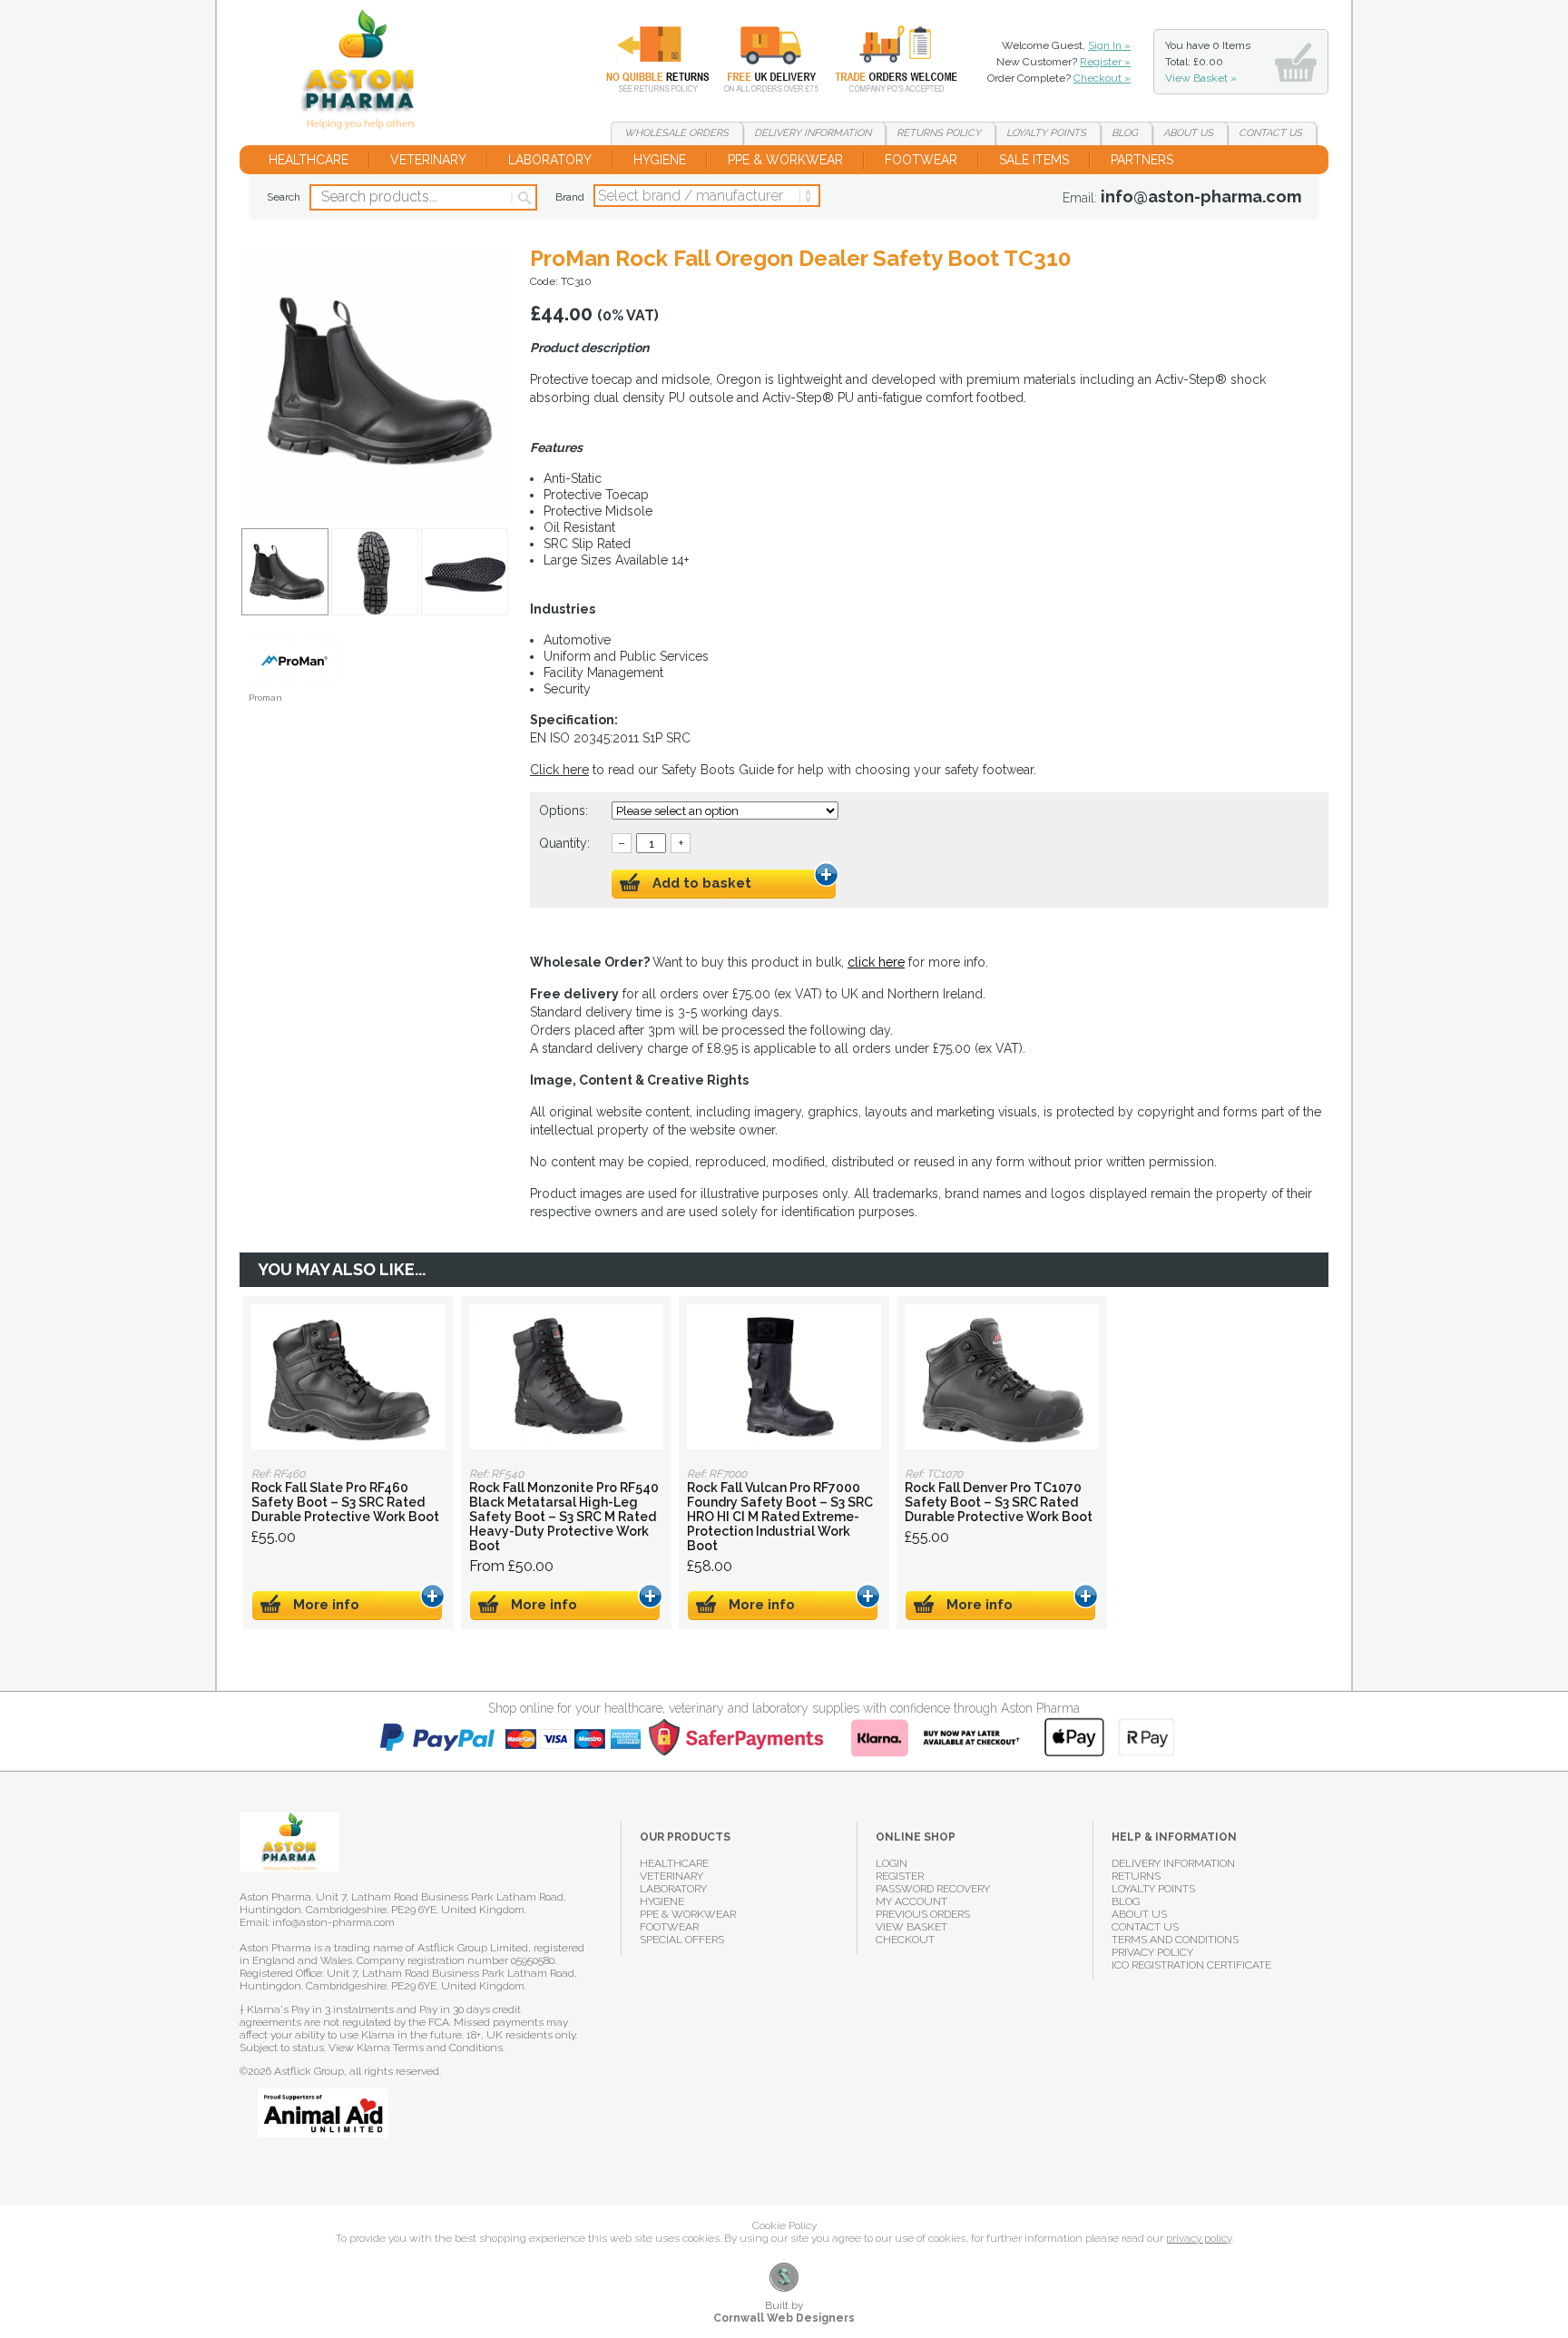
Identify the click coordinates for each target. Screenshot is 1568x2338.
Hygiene (660, 160)
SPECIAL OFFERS (682, 1940)
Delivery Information (1173, 1863)
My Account (911, 1901)
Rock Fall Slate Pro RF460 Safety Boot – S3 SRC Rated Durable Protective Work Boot (348, 1377)
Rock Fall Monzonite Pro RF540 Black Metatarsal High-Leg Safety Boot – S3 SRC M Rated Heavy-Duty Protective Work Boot (566, 1377)
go (523, 198)
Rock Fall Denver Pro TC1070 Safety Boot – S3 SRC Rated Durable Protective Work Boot (1002, 1377)
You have (1208, 62)
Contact (1270, 133)
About (1188, 133)
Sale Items (1034, 160)
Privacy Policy (1152, 1952)
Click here (559, 770)
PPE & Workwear (785, 160)
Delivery (760, 59)
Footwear (921, 160)
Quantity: (564, 843)
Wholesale (883, 59)
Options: (565, 810)
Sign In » (1109, 45)
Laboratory (550, 160)
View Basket (911, 1927)
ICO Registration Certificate (1191, 1965)
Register (900, 1876)
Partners (1142, 160)
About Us (1139, 1914)
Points (1046, 133)
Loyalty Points (1153, 1889)
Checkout (905, 1940)
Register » (1105, 62)
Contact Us (1145, 1927)
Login (892, 1863)
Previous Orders (923, 1914)
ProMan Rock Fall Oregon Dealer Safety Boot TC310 (365, 73)
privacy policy (1199, 2238)
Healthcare (309, 160)
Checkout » (1102, 78)
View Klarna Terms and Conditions (416, 2048)
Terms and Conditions (1175, 1940)
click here (876, 962)
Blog (1125, 133)
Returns (647, 59)
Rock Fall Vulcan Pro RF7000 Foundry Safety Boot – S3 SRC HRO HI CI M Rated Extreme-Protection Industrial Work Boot (784, 1377)
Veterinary (428, 160)
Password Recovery (933, 1889)
